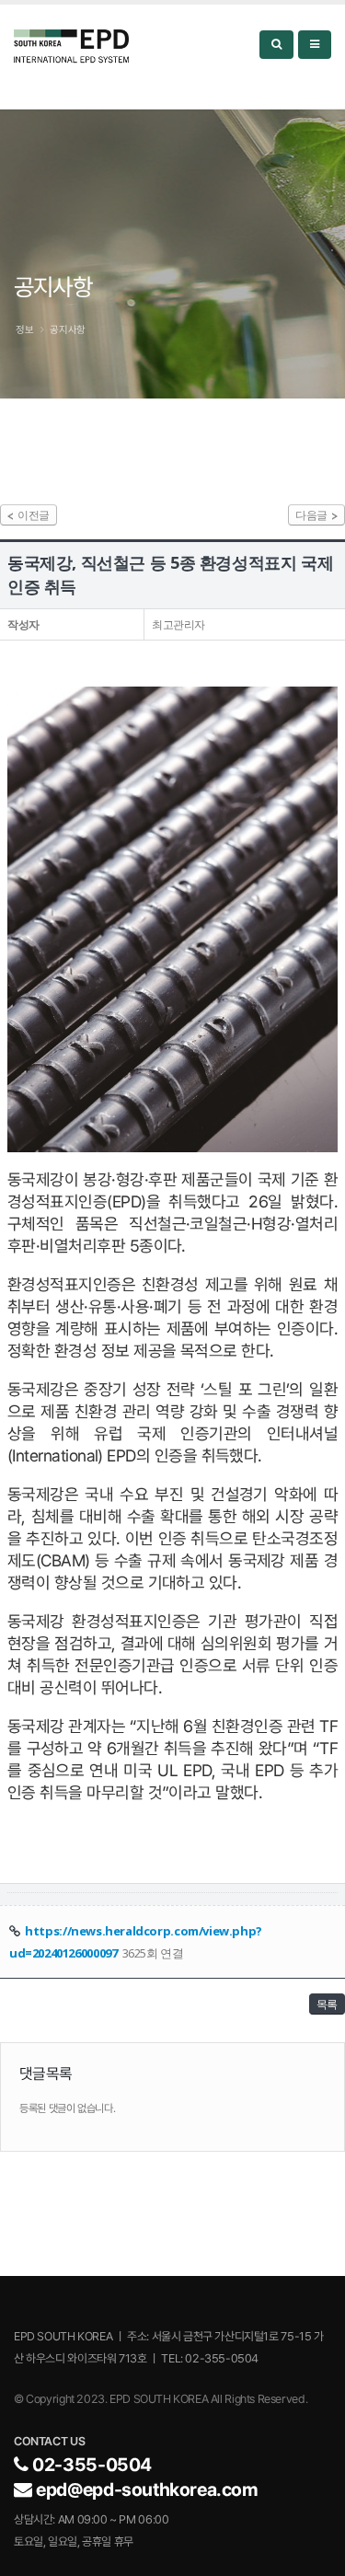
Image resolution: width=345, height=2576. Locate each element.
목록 (327, 2004)
